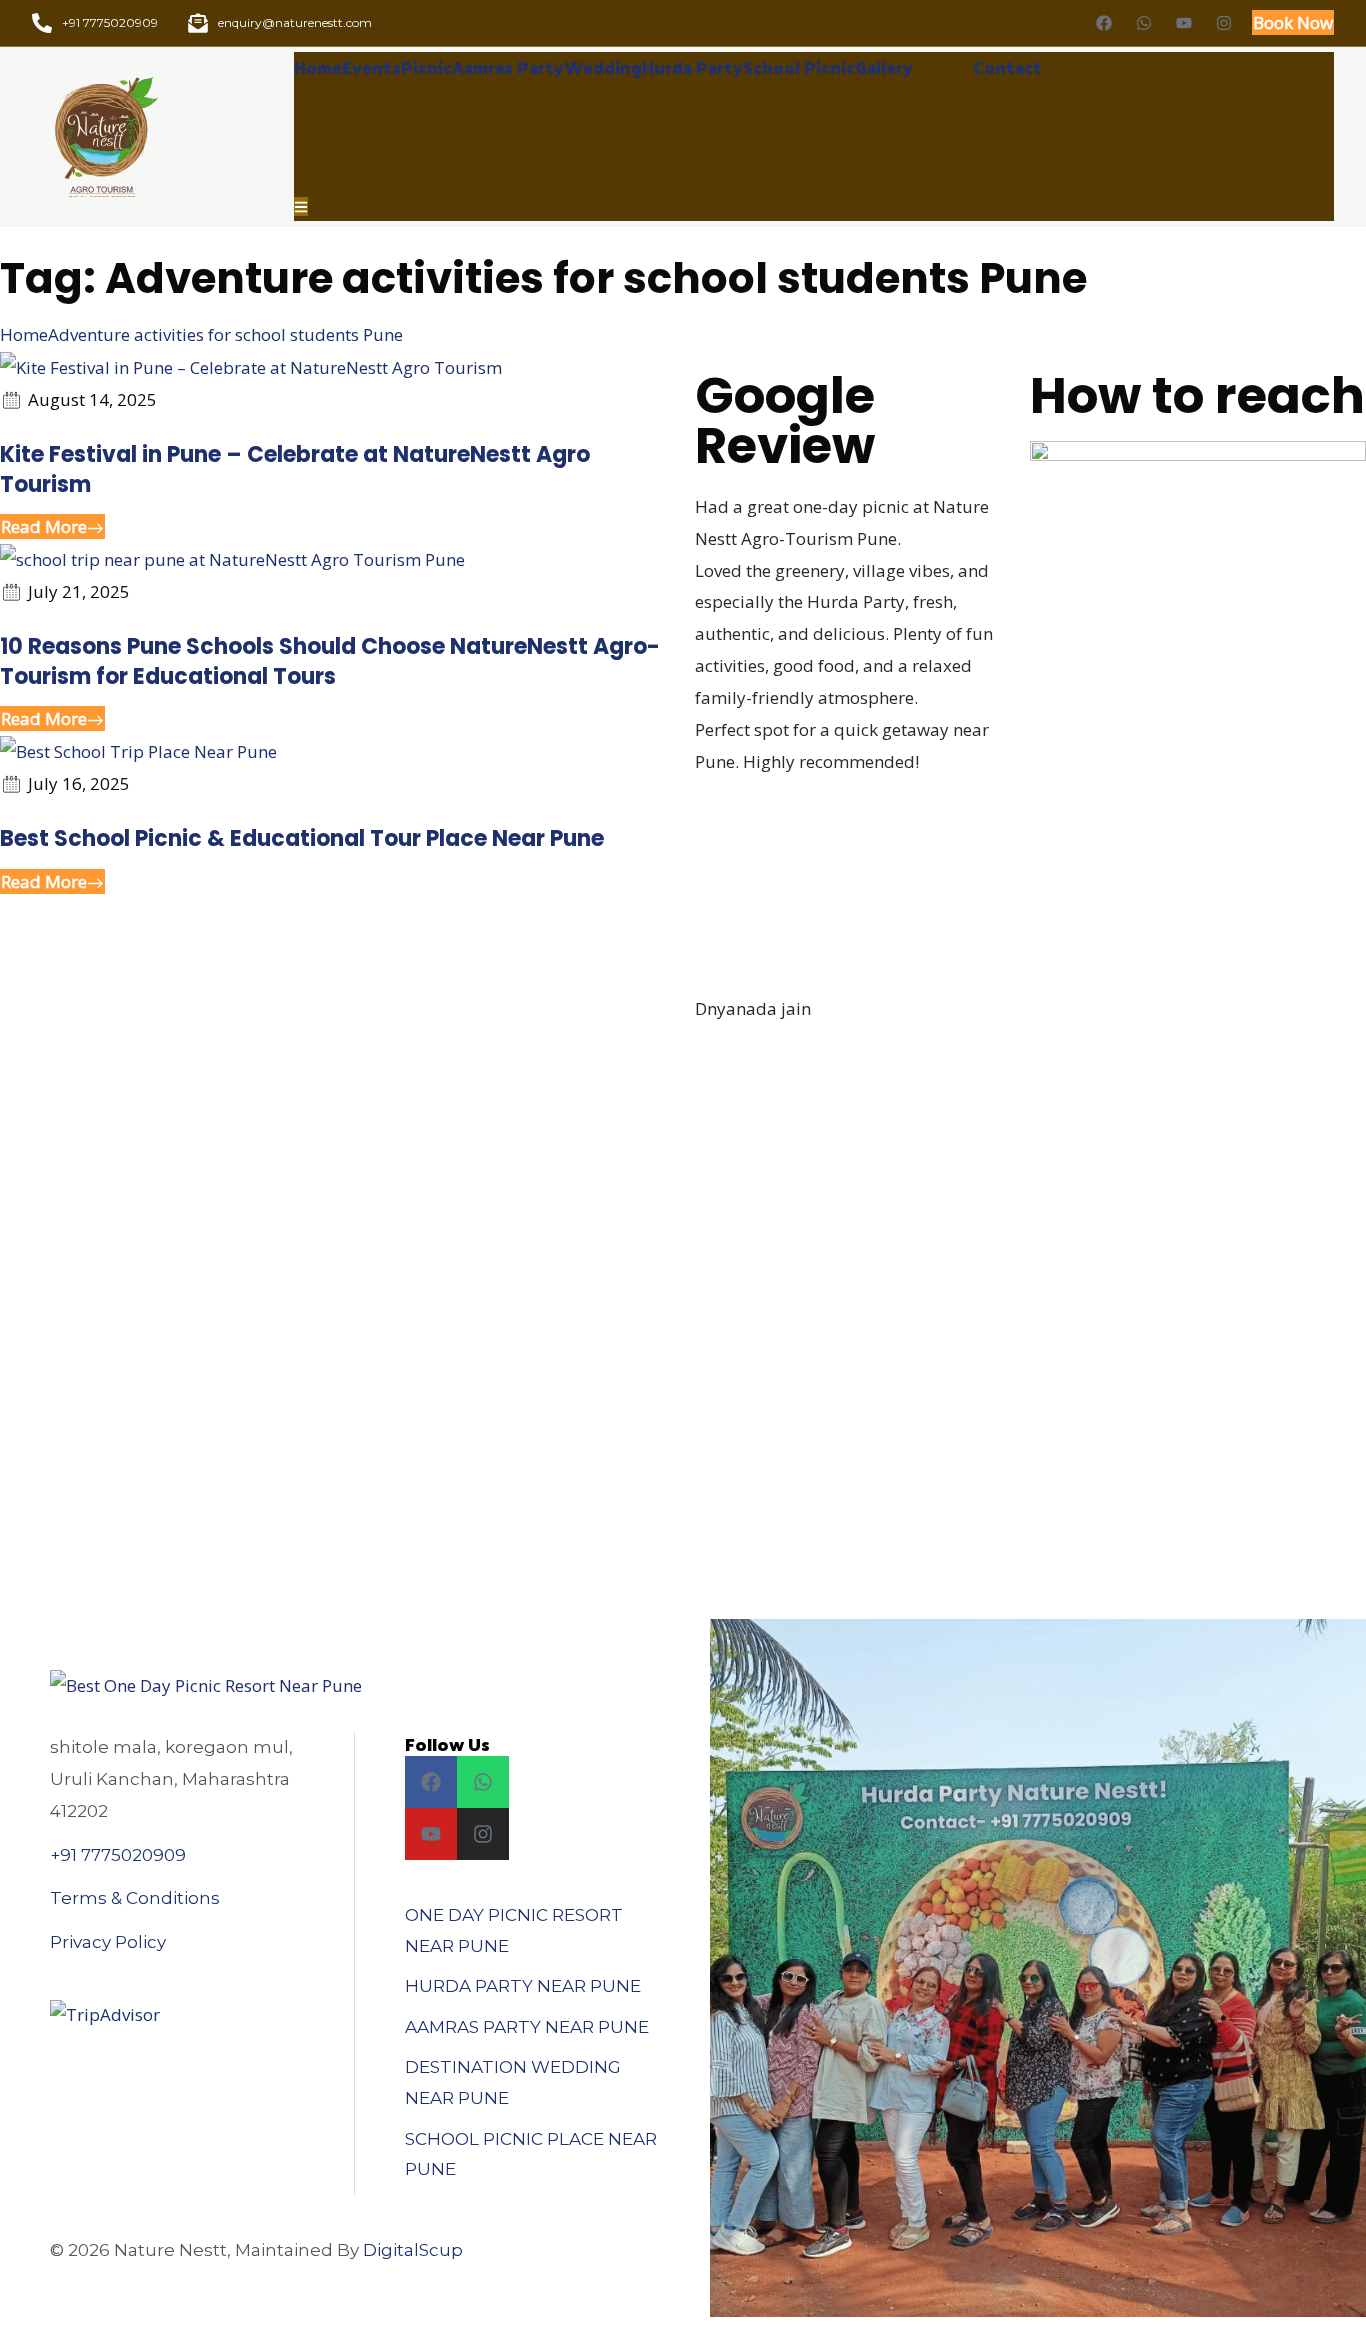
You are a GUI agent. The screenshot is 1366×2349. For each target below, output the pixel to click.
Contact (1007, 67)
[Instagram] (1224, 23)
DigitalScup (413, 2250)
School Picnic (799, 67)
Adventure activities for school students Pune (225, 334)
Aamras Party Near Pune (527, 2027)
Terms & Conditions (135, 1898)
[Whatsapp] (1144, 23)
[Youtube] (1184, 23)
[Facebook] (1104, 23)
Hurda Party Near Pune (523, 1986)
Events (371, 67)
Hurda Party (692, 67)
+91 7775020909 (118, 1855)
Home (318, 67)
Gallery (884, 67)
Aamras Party (508, 67)
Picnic (426, 67)
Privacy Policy (108, 1942)
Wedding (603, 67)
